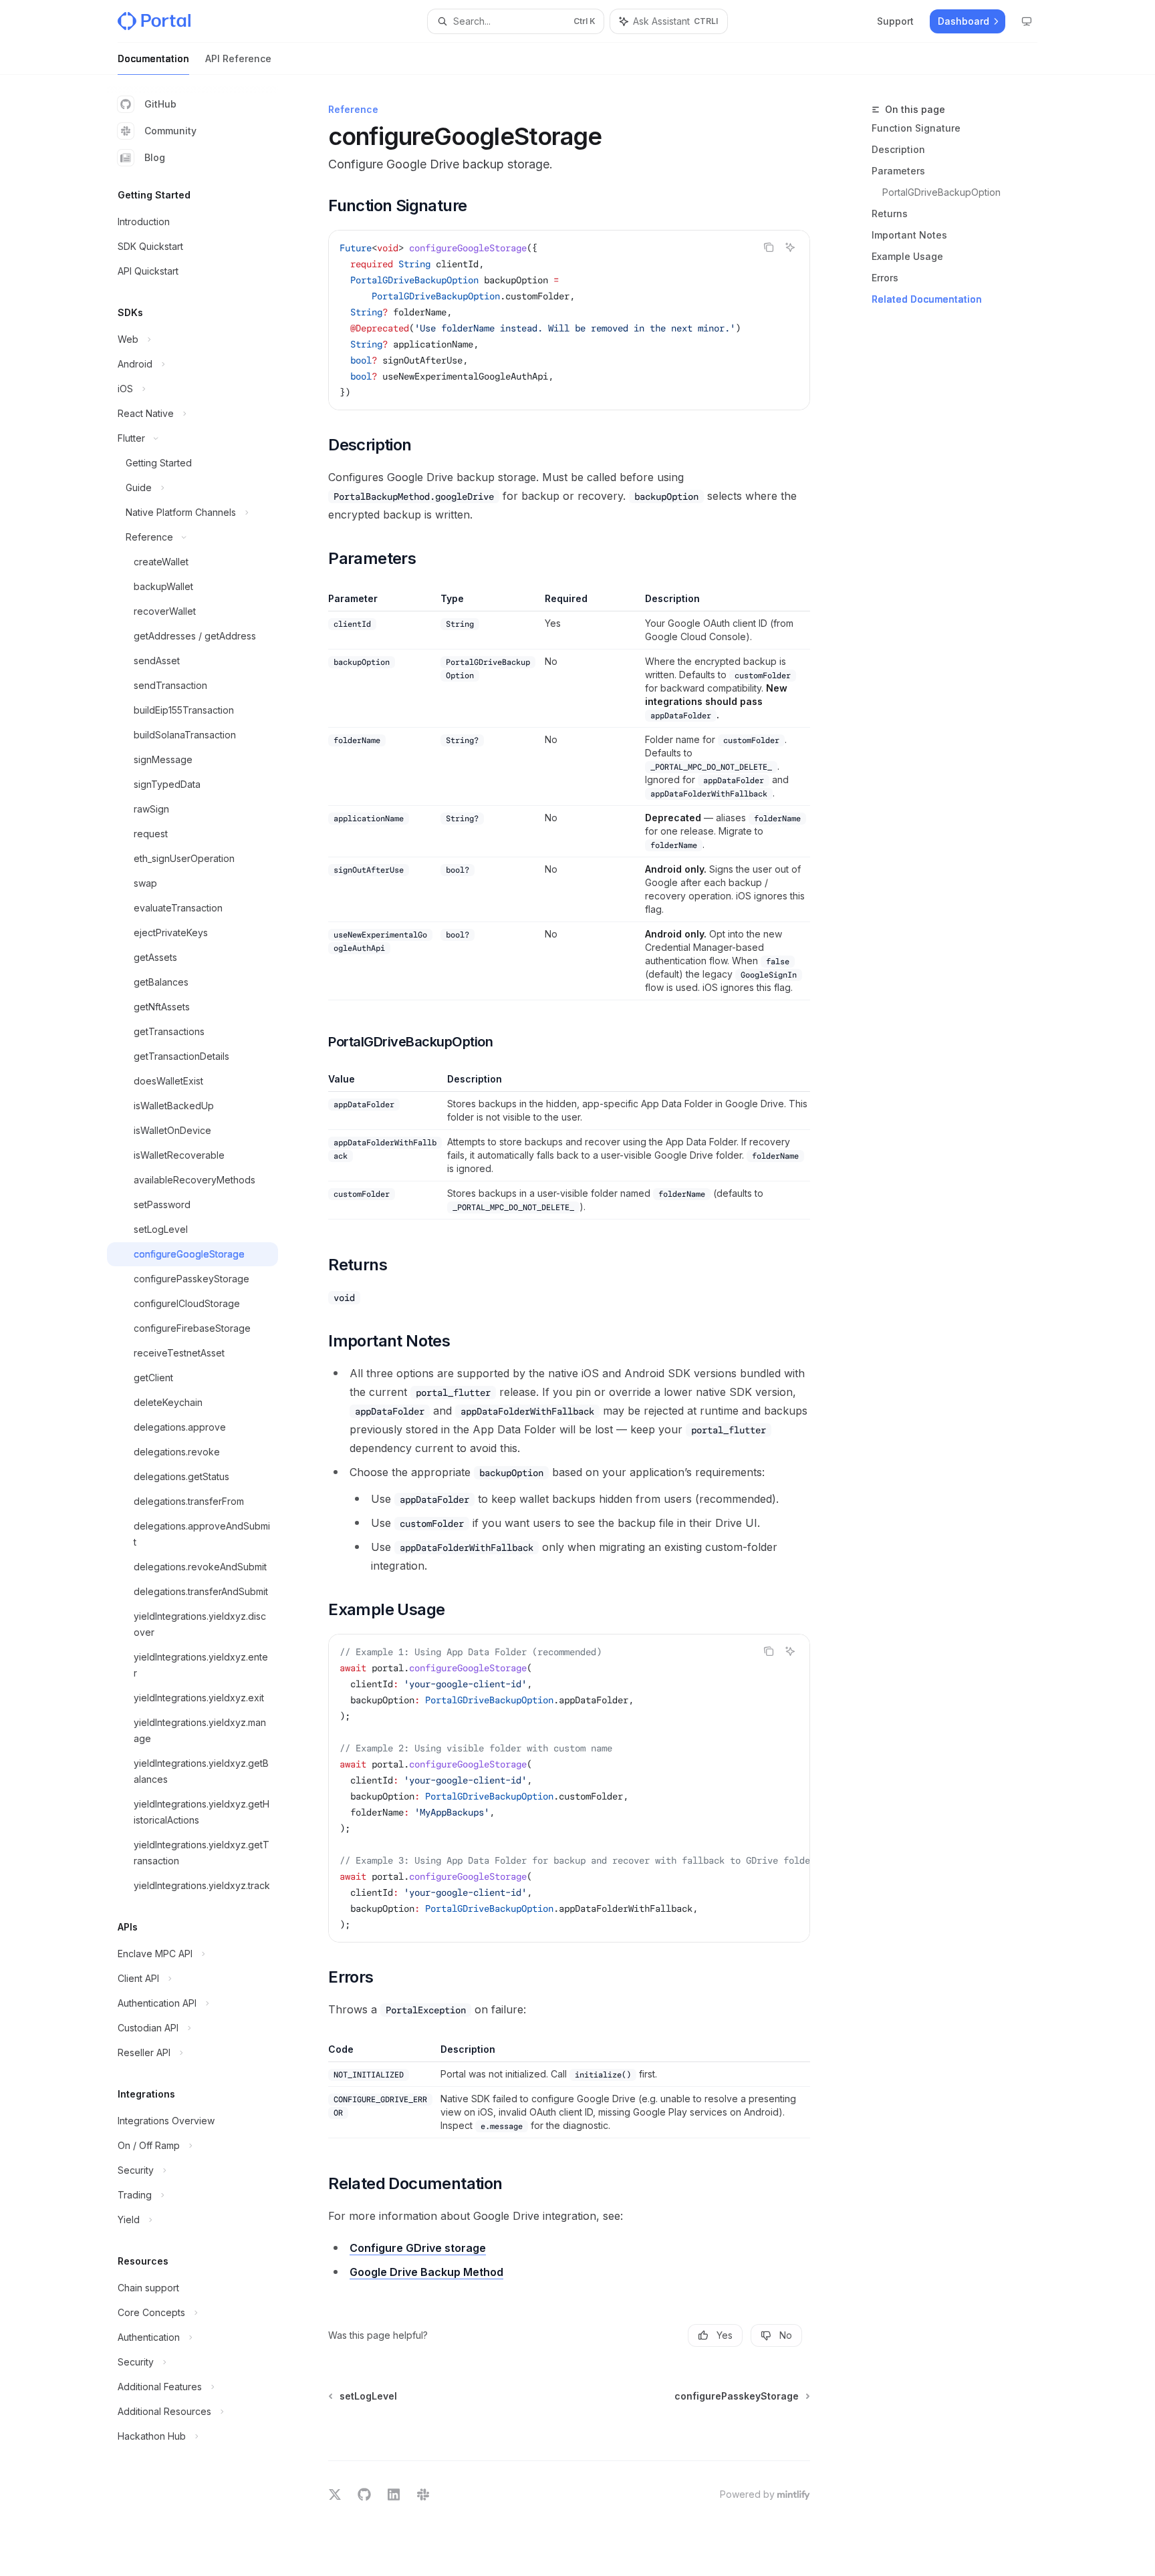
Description (898, 149)
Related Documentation (927, 299)
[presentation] (569, 320)
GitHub (160, 104)
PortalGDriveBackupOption (941, 192)
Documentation (153, 58)
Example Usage (907, 256)
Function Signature (916, 128)
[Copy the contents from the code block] (769, 247)
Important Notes (909, 235)
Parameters (898, 171)
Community (170, 131)
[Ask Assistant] (790, 247)
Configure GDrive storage (418, 2248)
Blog (155, 157)
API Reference (238, 58)
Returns (890, 213)
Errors (885, 278)
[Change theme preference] (1027, 21)
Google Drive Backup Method (426, 2272)
